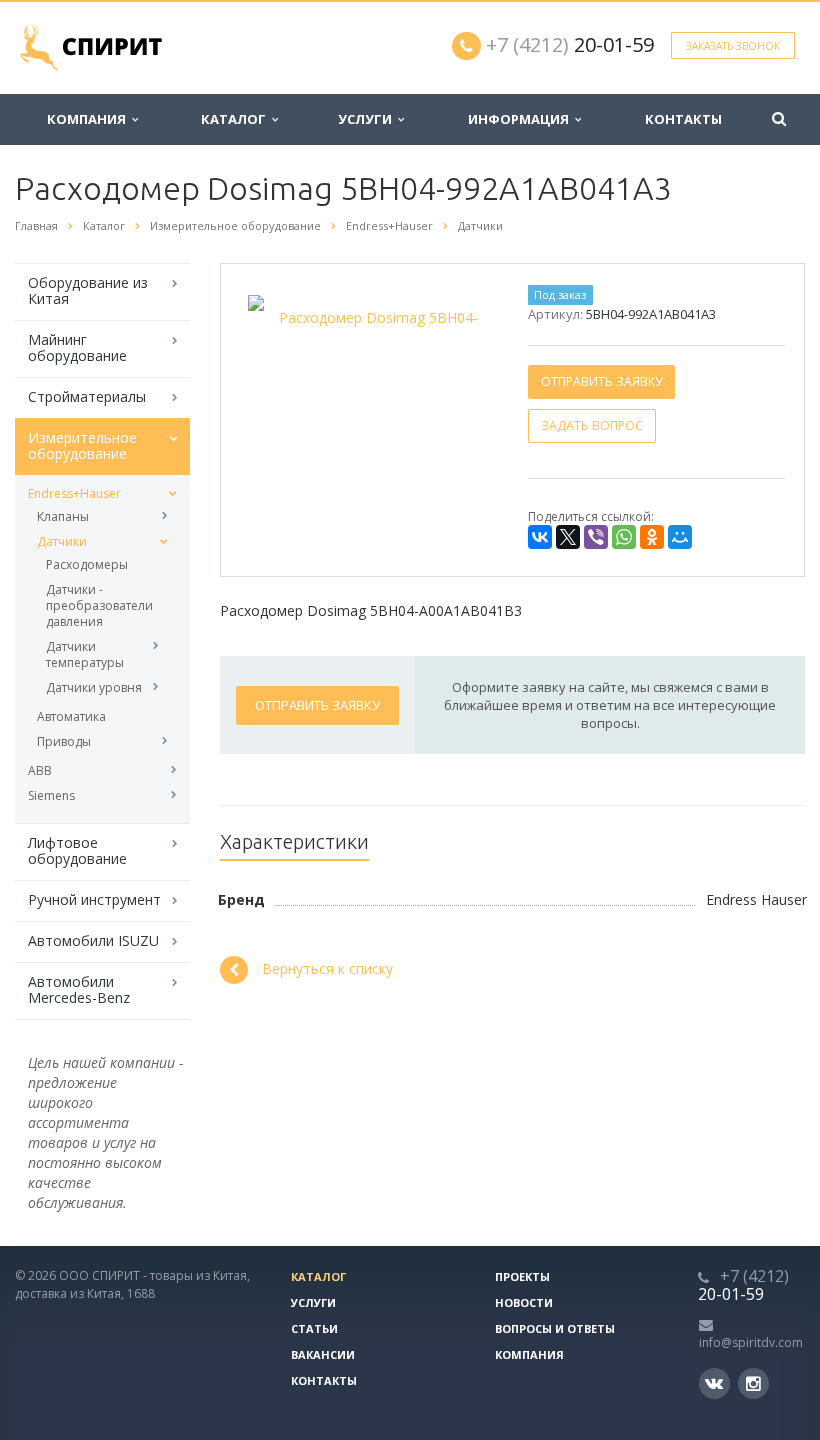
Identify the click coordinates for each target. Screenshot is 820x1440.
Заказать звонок (733, 46)
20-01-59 (570, 44)
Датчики (62, 541)
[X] (568, 537)
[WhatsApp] (624, 537)
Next (462, 315)
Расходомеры (87, 564)
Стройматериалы (87, 396)
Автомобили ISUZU (93, 940)
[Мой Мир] (680, 537)
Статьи (314, 1328)
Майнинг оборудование (77, 347)
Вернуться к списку (327, 968)
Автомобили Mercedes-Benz (79, 989)
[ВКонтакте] (540, 537)
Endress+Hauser (74, 493)
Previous (278, 315)
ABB (40, 770)
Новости (524, 1302)
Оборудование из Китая (88, 290)
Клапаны (63, 516)
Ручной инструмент (94, 899)
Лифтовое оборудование (77, 850)
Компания (89, 119)
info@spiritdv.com (751, 1342)
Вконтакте (714, 1383)
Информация (521, 119)
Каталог (236, 119)
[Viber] (596, 537)
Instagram (753, 1383)
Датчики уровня (94, 687)
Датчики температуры (85, 654)
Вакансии (323, 1354)
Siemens (51, 795)
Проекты (522, 1276)
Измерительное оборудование (82, 445)
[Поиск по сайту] (779, 119)
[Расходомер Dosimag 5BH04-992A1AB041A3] (370, 317)
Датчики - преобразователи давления (99, 605)
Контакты (683, 119)
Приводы (64, 741)
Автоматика (71, 716)
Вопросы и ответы (555, 1328)
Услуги (368, 119)
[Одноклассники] (652, 537)
